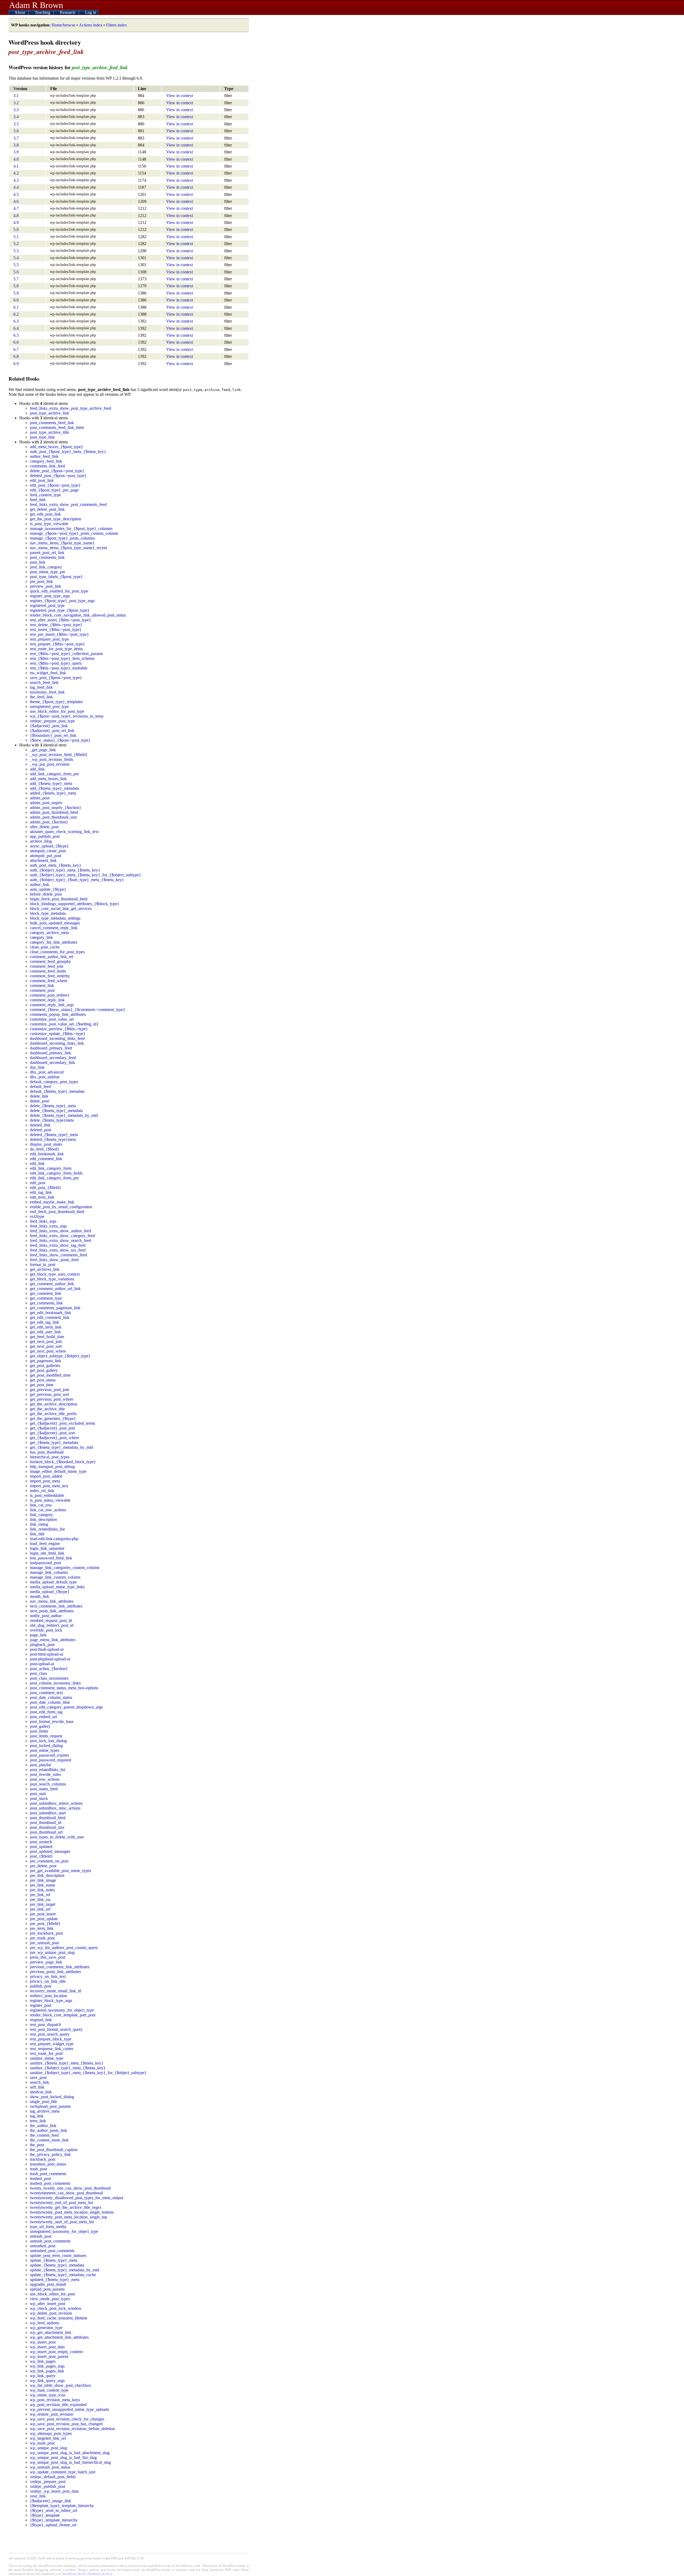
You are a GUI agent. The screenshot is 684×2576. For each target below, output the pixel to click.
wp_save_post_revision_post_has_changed (66, 2424)
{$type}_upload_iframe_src (53, 2525)
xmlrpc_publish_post (48, 2486)
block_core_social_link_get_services (61, 909)
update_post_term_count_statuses (58, 2255)
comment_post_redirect (50, 995)
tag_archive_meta (45, 2111)
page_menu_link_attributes (53, 1640)
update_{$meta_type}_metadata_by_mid (65, 2270)
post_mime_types (45, 1750)
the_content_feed (44, 2135)
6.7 (16, 349)
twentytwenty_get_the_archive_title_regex (66, 2207)
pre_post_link (41, 581)
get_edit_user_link (45, 1332)
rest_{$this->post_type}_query (56, 663)
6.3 (16, 321)
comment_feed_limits (48, 971)
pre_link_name (42, 1885)
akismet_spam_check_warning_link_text (64, 832)
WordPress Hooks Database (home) (87, 2574)
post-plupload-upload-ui (50, 1659)
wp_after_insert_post (48, 2304)
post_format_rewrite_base (52, 1721)
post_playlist (40, 1765)
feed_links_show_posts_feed (54, 1260)
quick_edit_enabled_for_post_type (59, 591)
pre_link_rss (40, 1899)
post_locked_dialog (46, 1746)
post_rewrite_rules (45, 1774)
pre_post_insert (43, 1914)
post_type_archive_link (50, 413)
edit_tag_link (41, 1192)
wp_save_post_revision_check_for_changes (67, 2419)
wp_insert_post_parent (49, 2356)
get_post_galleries (45, 1366)
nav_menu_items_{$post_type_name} (62, 543)
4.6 (16, 201)
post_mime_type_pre (48, 572)
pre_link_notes (42, 1890)
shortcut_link (41, 2092)
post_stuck (39, 1798)
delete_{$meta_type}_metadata (56, 1111)
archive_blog (41, 841)
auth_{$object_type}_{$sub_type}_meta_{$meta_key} (77, 880)
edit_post (38, 1183)
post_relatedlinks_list (48, 1770)
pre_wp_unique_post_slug (52, 1952)
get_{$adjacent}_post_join (53, 1428)
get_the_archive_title (47, 1409)
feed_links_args (43, 1221)
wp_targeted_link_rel (48, 2438)
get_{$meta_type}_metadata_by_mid (61, 1447)
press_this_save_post (48, 1957)
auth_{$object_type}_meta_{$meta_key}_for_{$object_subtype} (85, 875)
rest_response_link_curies (52, 2049)
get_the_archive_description (54, 1404)
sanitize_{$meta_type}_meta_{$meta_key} (67, 2063)
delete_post (39, 1101)
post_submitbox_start (48, 1813)
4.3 (16, 180)
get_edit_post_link (45, 514)
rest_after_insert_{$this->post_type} (61, 620)
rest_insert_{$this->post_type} (56, 630)
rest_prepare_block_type (51, 2039)
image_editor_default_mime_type (58, 1471)
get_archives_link (45, 1269)
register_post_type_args (50, 596)
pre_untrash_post (44, 1943)
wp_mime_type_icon (48, 2395)
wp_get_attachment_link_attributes (59, 2337)
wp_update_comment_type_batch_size (63, 2472)
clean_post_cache (45, 947)
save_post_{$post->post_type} (56, 678)
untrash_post (41, 2236)
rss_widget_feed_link (48, 673)
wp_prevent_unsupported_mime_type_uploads (69, 2409)
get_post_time (42, 1385)
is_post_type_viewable (49, 524)
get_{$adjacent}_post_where (55, 1438)
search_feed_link (44, 682)
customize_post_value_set (52, 1019)
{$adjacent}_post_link (49, 726)
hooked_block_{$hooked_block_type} (63, 1462)
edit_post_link (42, 480)
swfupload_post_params (50, 2106)
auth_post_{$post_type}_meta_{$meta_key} (68, 452)
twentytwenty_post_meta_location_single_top (69, 2217)
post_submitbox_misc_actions (55, 1808)
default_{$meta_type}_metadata (57, 1091)
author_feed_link (44, 456)
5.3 (16, 251)
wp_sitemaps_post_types (51, 2433)
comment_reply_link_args (52, 1005)
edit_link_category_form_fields (56, 1173)
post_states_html (44, 1789)
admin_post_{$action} (49, 822)
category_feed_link (46, 461)
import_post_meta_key (49, 1486)
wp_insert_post (43, 2342)
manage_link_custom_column (55, 1577)
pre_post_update (44, 1919)
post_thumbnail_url (46, 1832)
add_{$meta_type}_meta (51, 783)
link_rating (39, 1524)
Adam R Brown (36, 5)
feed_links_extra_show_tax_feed (58, 1250)
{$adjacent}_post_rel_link (52, 731)
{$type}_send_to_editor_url (54, 2510)
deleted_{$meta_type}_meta (54, 1135)
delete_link (39, 1096)
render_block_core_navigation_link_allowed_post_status (78, 615)
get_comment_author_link (52, 1284)
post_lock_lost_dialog (48, 1741)
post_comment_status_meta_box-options (64, 1688)
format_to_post (43, 1264)
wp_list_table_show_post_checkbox (61, 2385)
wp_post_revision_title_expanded (58, 2405)
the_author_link (43, 2126)
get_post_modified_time (50, 1375)
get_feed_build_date (47, 1337)
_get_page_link (43, 750)
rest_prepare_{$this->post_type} (57, 644)
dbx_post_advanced (47, 1072)
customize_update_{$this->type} (58, 1034)
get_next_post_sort (46, 1346)
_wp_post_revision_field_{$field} (59, 755)
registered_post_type (47, 605)
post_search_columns (48, 1784)
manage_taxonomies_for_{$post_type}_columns (71, 528)
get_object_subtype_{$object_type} (60, 1356)
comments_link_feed (47, 466)
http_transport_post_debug (52, 1467)
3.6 (16, 131)
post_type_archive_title (49, 432)
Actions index (91, 25)
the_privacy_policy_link (50, 2154)
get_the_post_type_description (56, 519)
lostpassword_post (45, 1563)
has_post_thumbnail (47, 1452)
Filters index (116, 25)
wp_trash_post (42, 2443)
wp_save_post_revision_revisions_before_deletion (72, 2429)
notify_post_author (46, 1616)
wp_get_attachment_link (51, 2332)
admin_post (40, 798)
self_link (37, 2087)
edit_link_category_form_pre (54, 1178)
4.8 (16, 216)
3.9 (16, 152)
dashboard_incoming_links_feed (57, 1038)
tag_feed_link (41, 687)
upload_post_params (47, 2289)
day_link (37, 1067)
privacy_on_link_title (48, 1981)
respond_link (41, 2020)
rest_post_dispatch (45, 2025)
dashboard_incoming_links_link (57, 1043)
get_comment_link (46, 1293)
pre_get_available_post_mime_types (61, 1871)
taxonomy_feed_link (47, 692)
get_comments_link (46, 1303)
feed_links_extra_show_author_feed (61, 1231)
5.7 (16, 279)
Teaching (43, 12)
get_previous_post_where (52, 1399)
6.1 (16, 307)
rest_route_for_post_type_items (56, 649)
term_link (38, 2121)
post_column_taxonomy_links (55, 1683)
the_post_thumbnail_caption (54, 2150)
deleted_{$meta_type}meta (53, 1139)
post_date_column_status (51, 1697)
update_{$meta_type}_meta (54, 2260)
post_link (38, 562)
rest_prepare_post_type (49, 639)
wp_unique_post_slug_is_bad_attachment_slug (70, 2453)
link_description (43, 1519)
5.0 (16, 229)
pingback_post (42, 1645)
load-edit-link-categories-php (54, 1539)
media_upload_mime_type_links (57, 1587)
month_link (40, 1596)
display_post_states (46, 1144)
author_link (40, 884)
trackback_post (43, 2159)
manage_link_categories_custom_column (65, 1568)
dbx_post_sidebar (45, 1077)
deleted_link (40, 1125)
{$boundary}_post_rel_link (53, 735)
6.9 (16, 364)
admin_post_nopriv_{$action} (56, 807)
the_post (37, 2145)
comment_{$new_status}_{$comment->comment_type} (78, 1010)
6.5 (16, 335)
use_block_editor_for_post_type (57, 711)
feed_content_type (45, 495)
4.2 (16, 173)
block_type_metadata (48, 913)
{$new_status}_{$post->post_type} (60, 740)
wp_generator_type (46, 2328)
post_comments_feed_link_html (57, 427)
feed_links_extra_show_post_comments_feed (68, 504)
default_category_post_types (54, 1082)
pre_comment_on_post (49, 1861)
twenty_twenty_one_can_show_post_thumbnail (70, 2188)
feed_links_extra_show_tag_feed (58, 1245)
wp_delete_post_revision (51, 2313)
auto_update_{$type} (48, 889)
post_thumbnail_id (46, 1822)
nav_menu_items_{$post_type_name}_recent (68, 548)
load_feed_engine (45, 1543)
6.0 (16, 300)
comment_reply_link (47, 1000)
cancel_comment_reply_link (54, 928)
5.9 (16, 293)
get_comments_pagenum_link (55, 1308)
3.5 (16, 124)
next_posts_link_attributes (52, 1611)
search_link (40, 2082)
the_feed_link (41, 697)
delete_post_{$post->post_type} (57, 471)
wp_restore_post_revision (52, 2414)
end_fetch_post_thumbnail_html (57, 1212)
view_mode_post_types (50, 2299)
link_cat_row (41, 1505)
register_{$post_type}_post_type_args (62, 601)
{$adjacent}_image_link (50, 2501)
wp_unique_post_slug (48, 2448)
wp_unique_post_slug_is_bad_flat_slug (63, 2457)
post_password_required (50, 1760)
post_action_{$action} (49, 1669)
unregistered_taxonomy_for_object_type (64, 2231)
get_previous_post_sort (49, 1394)
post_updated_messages (50, 1851)
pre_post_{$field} (45, 1924)
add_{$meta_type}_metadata (55, 788)
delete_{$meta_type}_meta (53, 1106)
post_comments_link (47, 557)
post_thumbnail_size (47, 1827)
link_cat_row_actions (48, 1510)
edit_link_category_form (51, 1168)
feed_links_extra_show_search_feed (61, 1240)
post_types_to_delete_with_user (57, 1837)
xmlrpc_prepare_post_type (52, 721)
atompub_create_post (48, 851)
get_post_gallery (44, 1370)
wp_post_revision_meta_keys (55, 2400)
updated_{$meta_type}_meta (55, 2279)
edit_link (37, 1163)
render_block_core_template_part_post (63, 2015)
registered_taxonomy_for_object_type (62, 2010)
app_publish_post (45, 836)
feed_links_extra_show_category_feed (62, 1236)
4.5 (16, 194)
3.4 (16, 117)
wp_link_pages (43, 2361)
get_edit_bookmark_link (50, 1313)
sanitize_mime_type (47, 2058)
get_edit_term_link (46, 1327)
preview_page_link (46, 1962)
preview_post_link (46, 586)
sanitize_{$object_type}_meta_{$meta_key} (68, 2068)
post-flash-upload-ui (47, 1649)
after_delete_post (44, 827)
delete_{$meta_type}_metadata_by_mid (64, 1115)
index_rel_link (42, 1491)
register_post (41, 2005)
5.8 (16, 286)
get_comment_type (46, 1298)
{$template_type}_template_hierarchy (62, 2506)
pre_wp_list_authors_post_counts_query (64, 1948)
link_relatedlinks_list (47, 1529)
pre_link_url (40, 1909)
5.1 (16, 237)
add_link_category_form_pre (54, 774)
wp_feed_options (44, 2323)
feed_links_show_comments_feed (59, 1255)
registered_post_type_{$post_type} (60, 610)
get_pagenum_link (46, 1361)
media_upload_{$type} (50, 1592)
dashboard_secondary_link (53, 1062)
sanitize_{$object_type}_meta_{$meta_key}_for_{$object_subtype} (88, 2073)
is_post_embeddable (47, 1495)
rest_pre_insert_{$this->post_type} (59, 634)
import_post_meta (45, 1481)
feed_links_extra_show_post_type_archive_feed (71, 408)
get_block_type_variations (52, 1279)
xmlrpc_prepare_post (48, 2482)
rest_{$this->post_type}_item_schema (62, 658)
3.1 (16, 96)
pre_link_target (43, 1904)
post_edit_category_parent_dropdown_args (66, 1707)
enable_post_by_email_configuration (61, 1207)
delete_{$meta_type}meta (52, 1120)
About (20, 12)
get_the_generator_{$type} (53, 1418)
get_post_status (43, 1380)
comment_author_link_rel (52, 957)
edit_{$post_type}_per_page (54, 490)
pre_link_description (47, 1875)
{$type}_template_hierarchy (54, 2520)
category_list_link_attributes (54, 942)
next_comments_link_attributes (56, 1606)
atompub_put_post (46, 856)
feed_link (38, 500)
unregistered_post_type (49, 706)
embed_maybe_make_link (52, 1202)
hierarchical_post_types (50, 1457)
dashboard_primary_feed (51, 1048)
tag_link (37, 2116)
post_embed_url (43, 1717)
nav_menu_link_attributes (52, 1601)
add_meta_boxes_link (48, 779)
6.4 (16, 328)
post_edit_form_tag (46, 1712)
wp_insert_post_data (47, 2347)
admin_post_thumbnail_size (53, 817)
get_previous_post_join (50, 1390)
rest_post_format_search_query (56, 2029)
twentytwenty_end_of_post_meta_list (61, 2203)
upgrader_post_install (48, 2284)
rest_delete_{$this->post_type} (56, 625)
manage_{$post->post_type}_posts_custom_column (74, 533)
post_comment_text (46, 1693)
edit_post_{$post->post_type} (55, 485)
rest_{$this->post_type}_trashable (59, 668)
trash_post (38, 2169)
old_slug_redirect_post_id (52, 1625)
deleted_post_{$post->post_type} (58, 476)
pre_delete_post (43, 1866)
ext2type (37, 1216)
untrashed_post (43, 2246)
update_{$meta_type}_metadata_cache (63, 2275)
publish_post (41, 1986)
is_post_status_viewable (50, 1500)
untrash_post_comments (50, 2241)
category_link (41, 937)
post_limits (39, 1731)
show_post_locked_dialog (52, 2097)
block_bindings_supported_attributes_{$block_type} (75, 904)
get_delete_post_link (47, 509)
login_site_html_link (47, 1553)
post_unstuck (41, 1842)
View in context (180, 96)
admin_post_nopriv (46, 803)
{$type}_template (45, 2515)
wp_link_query (43, 2376)
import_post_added (46, 1476)
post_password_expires (50, 1755)
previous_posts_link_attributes (55, 1972)
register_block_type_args (51, 2000)
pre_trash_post (42, 1938)
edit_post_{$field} (46, 1188)
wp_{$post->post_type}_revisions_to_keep (67, 716)
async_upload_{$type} (49, 846)
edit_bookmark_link (47, 1154)
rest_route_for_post (46, 2053)
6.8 (16, 356)
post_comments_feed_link (52, 423)
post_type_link (42, 437)
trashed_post (40, 2178)
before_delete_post (46, 894)
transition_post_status (48, 2164)
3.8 (16, 145)
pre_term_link (42, 1928)
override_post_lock (46, 1630)
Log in (91, 12)
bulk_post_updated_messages (55, 923)
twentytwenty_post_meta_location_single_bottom (72, 2212)
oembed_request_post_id (51, 1620)
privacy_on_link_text (48, 1976)
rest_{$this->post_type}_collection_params (66, 654)
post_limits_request (46, 1736)
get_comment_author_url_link (55, 1289)
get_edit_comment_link (50, 1317)
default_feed (40, 1086)
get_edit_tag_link (44, 1322)
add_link (37, 769)
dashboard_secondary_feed (53, 1058)
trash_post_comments (48, 2174)
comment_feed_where (49, 981)
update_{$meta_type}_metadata (57, 2265)
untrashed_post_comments (52, 2251)
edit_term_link (42, 1197)
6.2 (16, 314)
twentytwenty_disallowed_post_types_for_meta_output (77, 2198)
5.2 (16, 244)
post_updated (41, 1847)
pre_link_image (43, 1880)
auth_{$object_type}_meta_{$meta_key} (65, 870)
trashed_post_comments (50, 2183)
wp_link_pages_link (47, 2371)
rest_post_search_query (50, 2034)
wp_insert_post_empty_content (56, 2352)
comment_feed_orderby (50, 976)
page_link (38, 1635)
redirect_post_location (48, 1996)
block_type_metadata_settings (55, 918)
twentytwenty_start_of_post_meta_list (62, 2222)
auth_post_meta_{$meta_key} (56, 865)
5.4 (16, 258)
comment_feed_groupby (50, 961)
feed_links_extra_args (48, 1226)
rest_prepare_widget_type (52, 2044)
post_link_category (46, 567)
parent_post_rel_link (47, 553)
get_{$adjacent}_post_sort (52, 1433)
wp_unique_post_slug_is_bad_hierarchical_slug (70, 2462)
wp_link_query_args (47, 2381)
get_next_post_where (48, 1351)
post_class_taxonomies (49, 1678)
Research (68, 12)
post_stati (38, 1794)
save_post (38, 2077)
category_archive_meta (49, 933)
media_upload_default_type (53, 1582)
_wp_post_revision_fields (52, 759)
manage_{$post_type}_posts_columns (62, 538)
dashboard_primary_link (50, 1053)
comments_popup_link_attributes (58, 1014)
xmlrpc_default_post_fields (53, 2477)
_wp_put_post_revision (50, 764)
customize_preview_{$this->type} (59, 1029)
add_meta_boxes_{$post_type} (57, 447)
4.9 (16, 222)
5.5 (16, 265)
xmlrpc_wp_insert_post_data (54, 2491)
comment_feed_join (47, 966)
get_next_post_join (46, 1341)
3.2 (16, 103)
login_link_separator (47, 1548)
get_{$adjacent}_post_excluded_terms (63, 1423)
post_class (38, 1673)
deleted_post (40, 1130)
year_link (38, 2496)
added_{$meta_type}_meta (53, 793)
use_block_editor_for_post (52, 2294)
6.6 (16, 342)
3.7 (16, 138)
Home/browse (63, 25)
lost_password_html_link (51, 1558)
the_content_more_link (49, 2140)
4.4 (16, 187)
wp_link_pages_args (47, 2366)
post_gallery (40, 1726)
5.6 (16, 272)
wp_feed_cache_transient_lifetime (59, 2318)
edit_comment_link (46, 1159)
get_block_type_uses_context (55, 1274)
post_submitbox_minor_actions (56, 1803)
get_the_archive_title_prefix (53, 1414)
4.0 (16, 159)
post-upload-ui (42, 1664)
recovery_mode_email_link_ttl (56, 1991)
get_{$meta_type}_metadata (54, 1442)
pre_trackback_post (46, 1933)
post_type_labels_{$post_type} (56, 577)
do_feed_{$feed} (45, 1149)
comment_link (42, 985)
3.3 (16, 110)
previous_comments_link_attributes (60, 1967)
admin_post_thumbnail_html (54, 812)
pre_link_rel (40, 1895)
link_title (37, 1534)
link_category (41, 1515)
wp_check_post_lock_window (56, 2308)
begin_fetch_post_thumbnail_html (59, 899)
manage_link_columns (49, 1572)
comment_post (42, 990)
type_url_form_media (48, 2227)
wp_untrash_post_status (50, 2467)
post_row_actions (45, 1779)
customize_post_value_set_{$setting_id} (64, 1024)
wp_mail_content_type (49, 2390)
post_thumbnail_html (48, 1818)
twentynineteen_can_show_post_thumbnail (66, 2193)
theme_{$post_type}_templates (56, 702)
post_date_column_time (50, 1702)
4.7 (16, 208)
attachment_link (43, 860)
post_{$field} (41, 1856)
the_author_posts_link (48, 2130)
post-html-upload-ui (46, 1654)
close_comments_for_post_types (57, 952)
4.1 (16, 166)
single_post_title (44, 2102)
